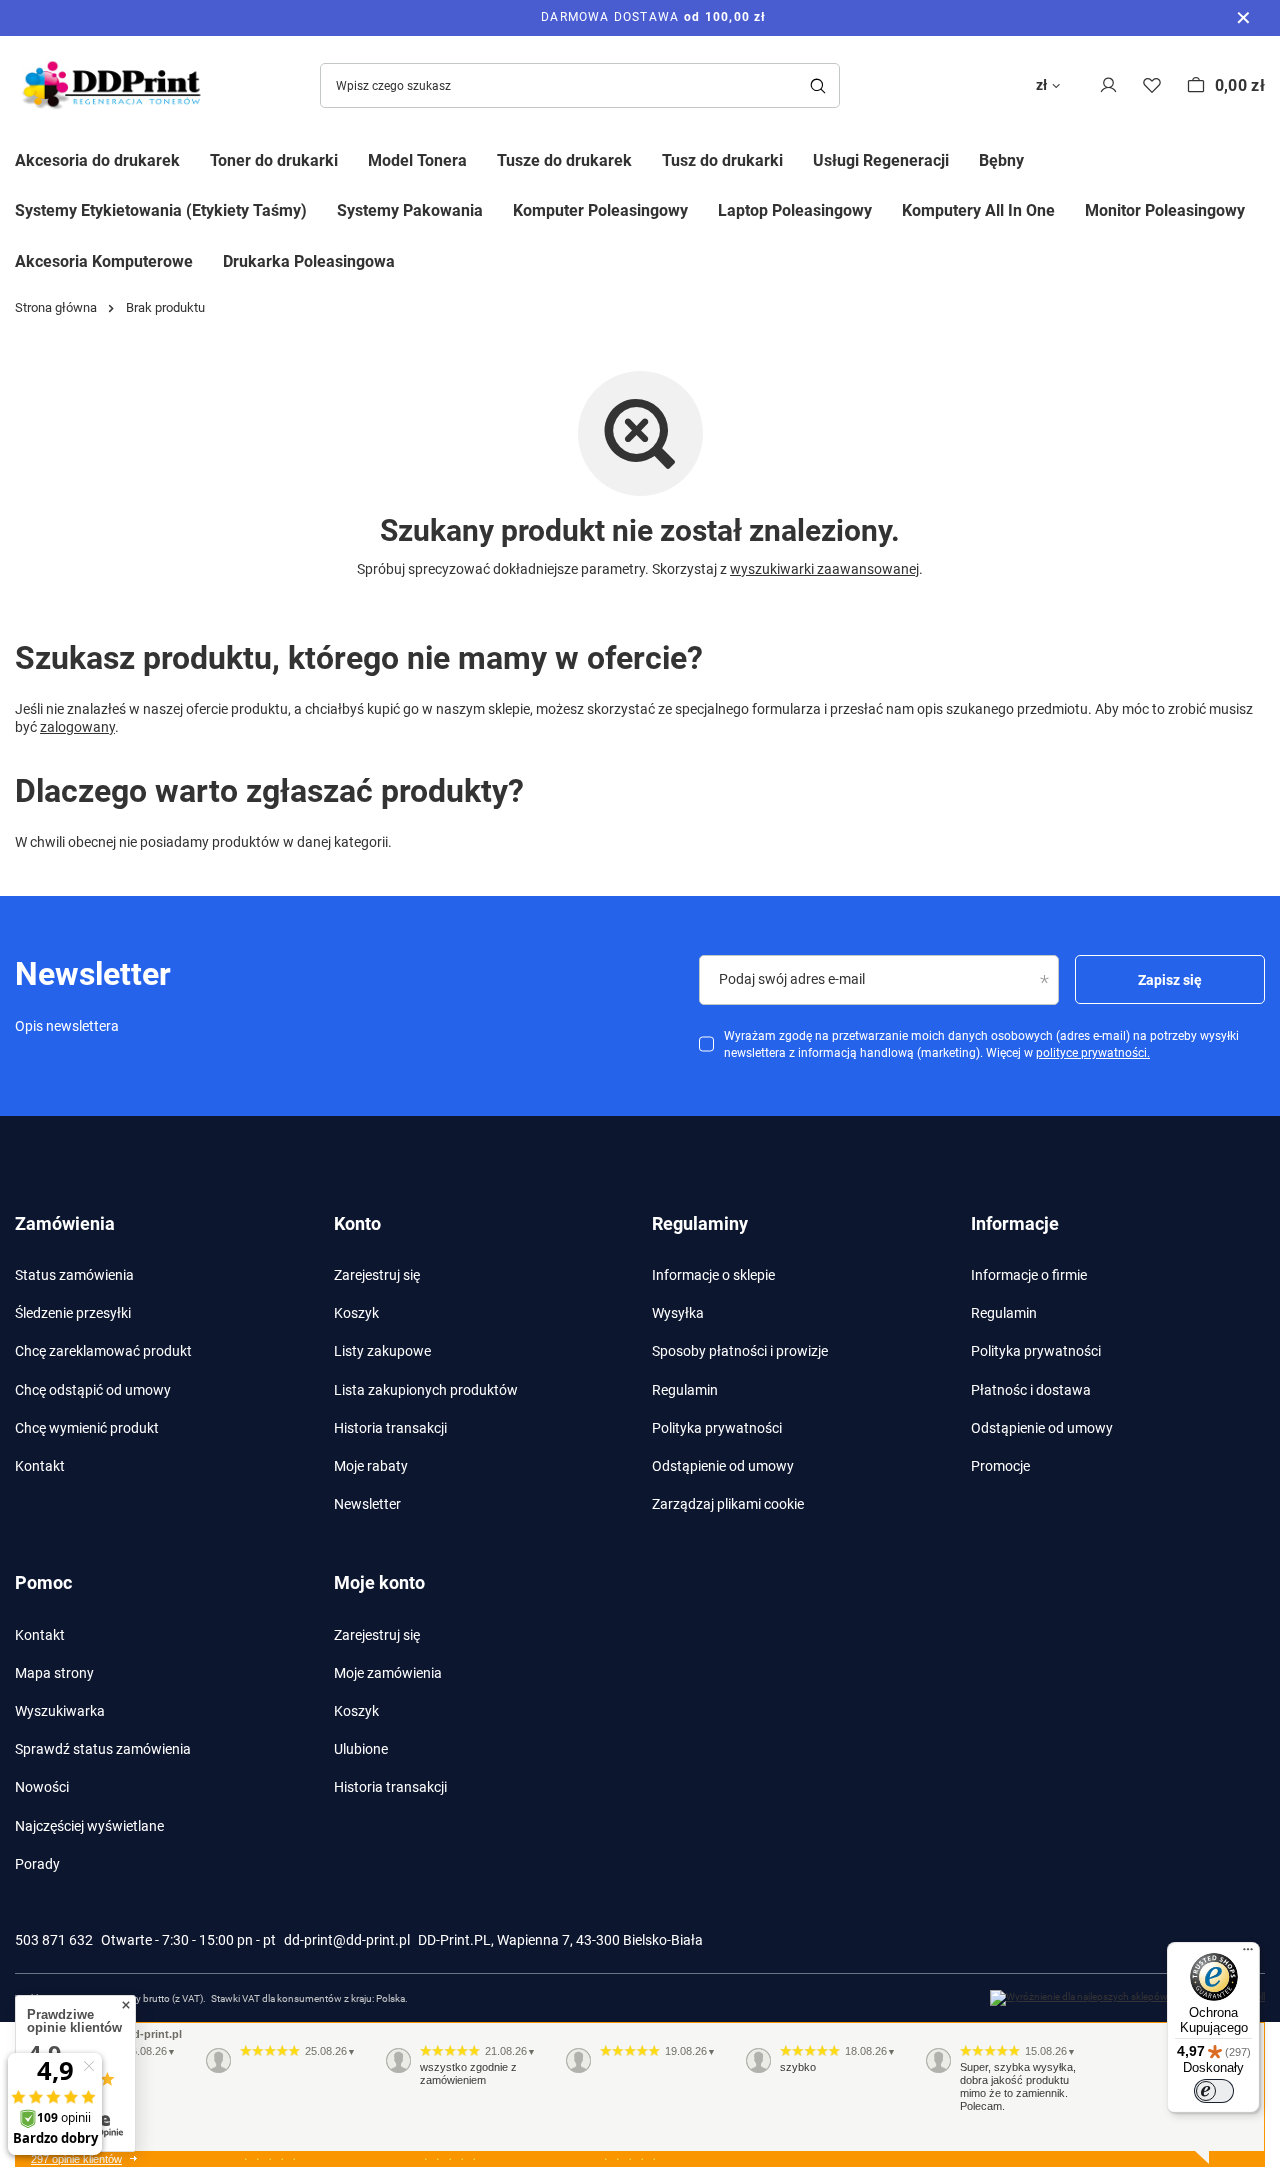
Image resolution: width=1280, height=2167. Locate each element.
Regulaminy (700, 1223)
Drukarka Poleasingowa (309, 261)
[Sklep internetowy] (1127, 1998)
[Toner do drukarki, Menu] (353, 158)
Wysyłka (678, 1313)
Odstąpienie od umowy (723, 1466)
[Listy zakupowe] (1152, 85)
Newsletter (367, 1504)
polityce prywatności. (1093, 1053)
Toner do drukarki (274, 160)
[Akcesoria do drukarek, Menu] (195, 158)
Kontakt (40, 1466)
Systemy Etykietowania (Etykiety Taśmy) (161, 210)
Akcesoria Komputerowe (104, 261)
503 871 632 (54, 1940)
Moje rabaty (371, 1466)
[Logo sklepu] (115, 85)
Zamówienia (65, 1223)
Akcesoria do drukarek (97, 160)
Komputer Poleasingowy (600, 210)
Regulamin (685, 1390)
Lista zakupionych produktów (426, 1390)
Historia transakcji (390, 1428)
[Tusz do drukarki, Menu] (798, 158)
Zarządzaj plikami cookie (728, 1504)
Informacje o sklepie (713, 1275)
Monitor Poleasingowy (1165, 210)
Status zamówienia (74, 1275)
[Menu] (1248, 1954)
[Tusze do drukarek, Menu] (647, 158)
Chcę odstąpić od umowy (93, 1390)
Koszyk (356, 1313)
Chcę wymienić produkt (87, 1428)
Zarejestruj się (377, 1275)
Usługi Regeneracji (881, 160)
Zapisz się (1170, 980)
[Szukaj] (817, 85)
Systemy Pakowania (410, 210)
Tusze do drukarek (564, 160)
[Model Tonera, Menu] (482, 158)
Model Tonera (417, 160)
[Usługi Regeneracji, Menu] (964, 158)
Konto (357, 1223)
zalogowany (77, 727)
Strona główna (56, 307)
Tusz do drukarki (722, 160)
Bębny (1001, 160)
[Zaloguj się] (1108, 85)
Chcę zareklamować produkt (103, 1351)
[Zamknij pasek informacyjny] (1243, 18)
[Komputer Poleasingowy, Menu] (703, 209)
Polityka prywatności (717, 1428)
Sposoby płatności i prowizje (740, 1351)
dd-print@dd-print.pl (347, 1940)
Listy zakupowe (382, 1351)
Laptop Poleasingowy (795, 210)
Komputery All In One (978, 210)
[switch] (1214, 2091)
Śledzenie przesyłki (73, 1313)
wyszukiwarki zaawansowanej (824, 569)
